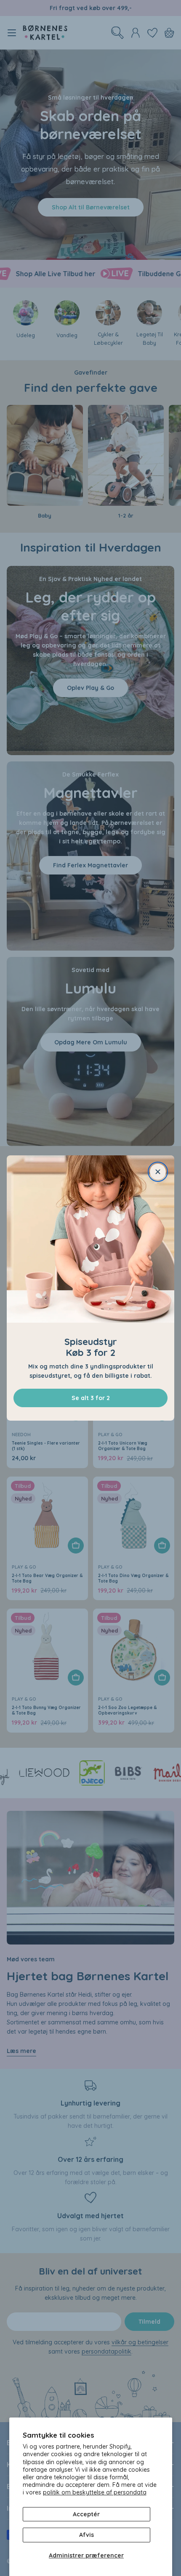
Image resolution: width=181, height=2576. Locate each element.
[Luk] (158, 1172)
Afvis (87, 2535)
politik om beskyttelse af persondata (95, 2492)
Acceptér (86, 2514)
